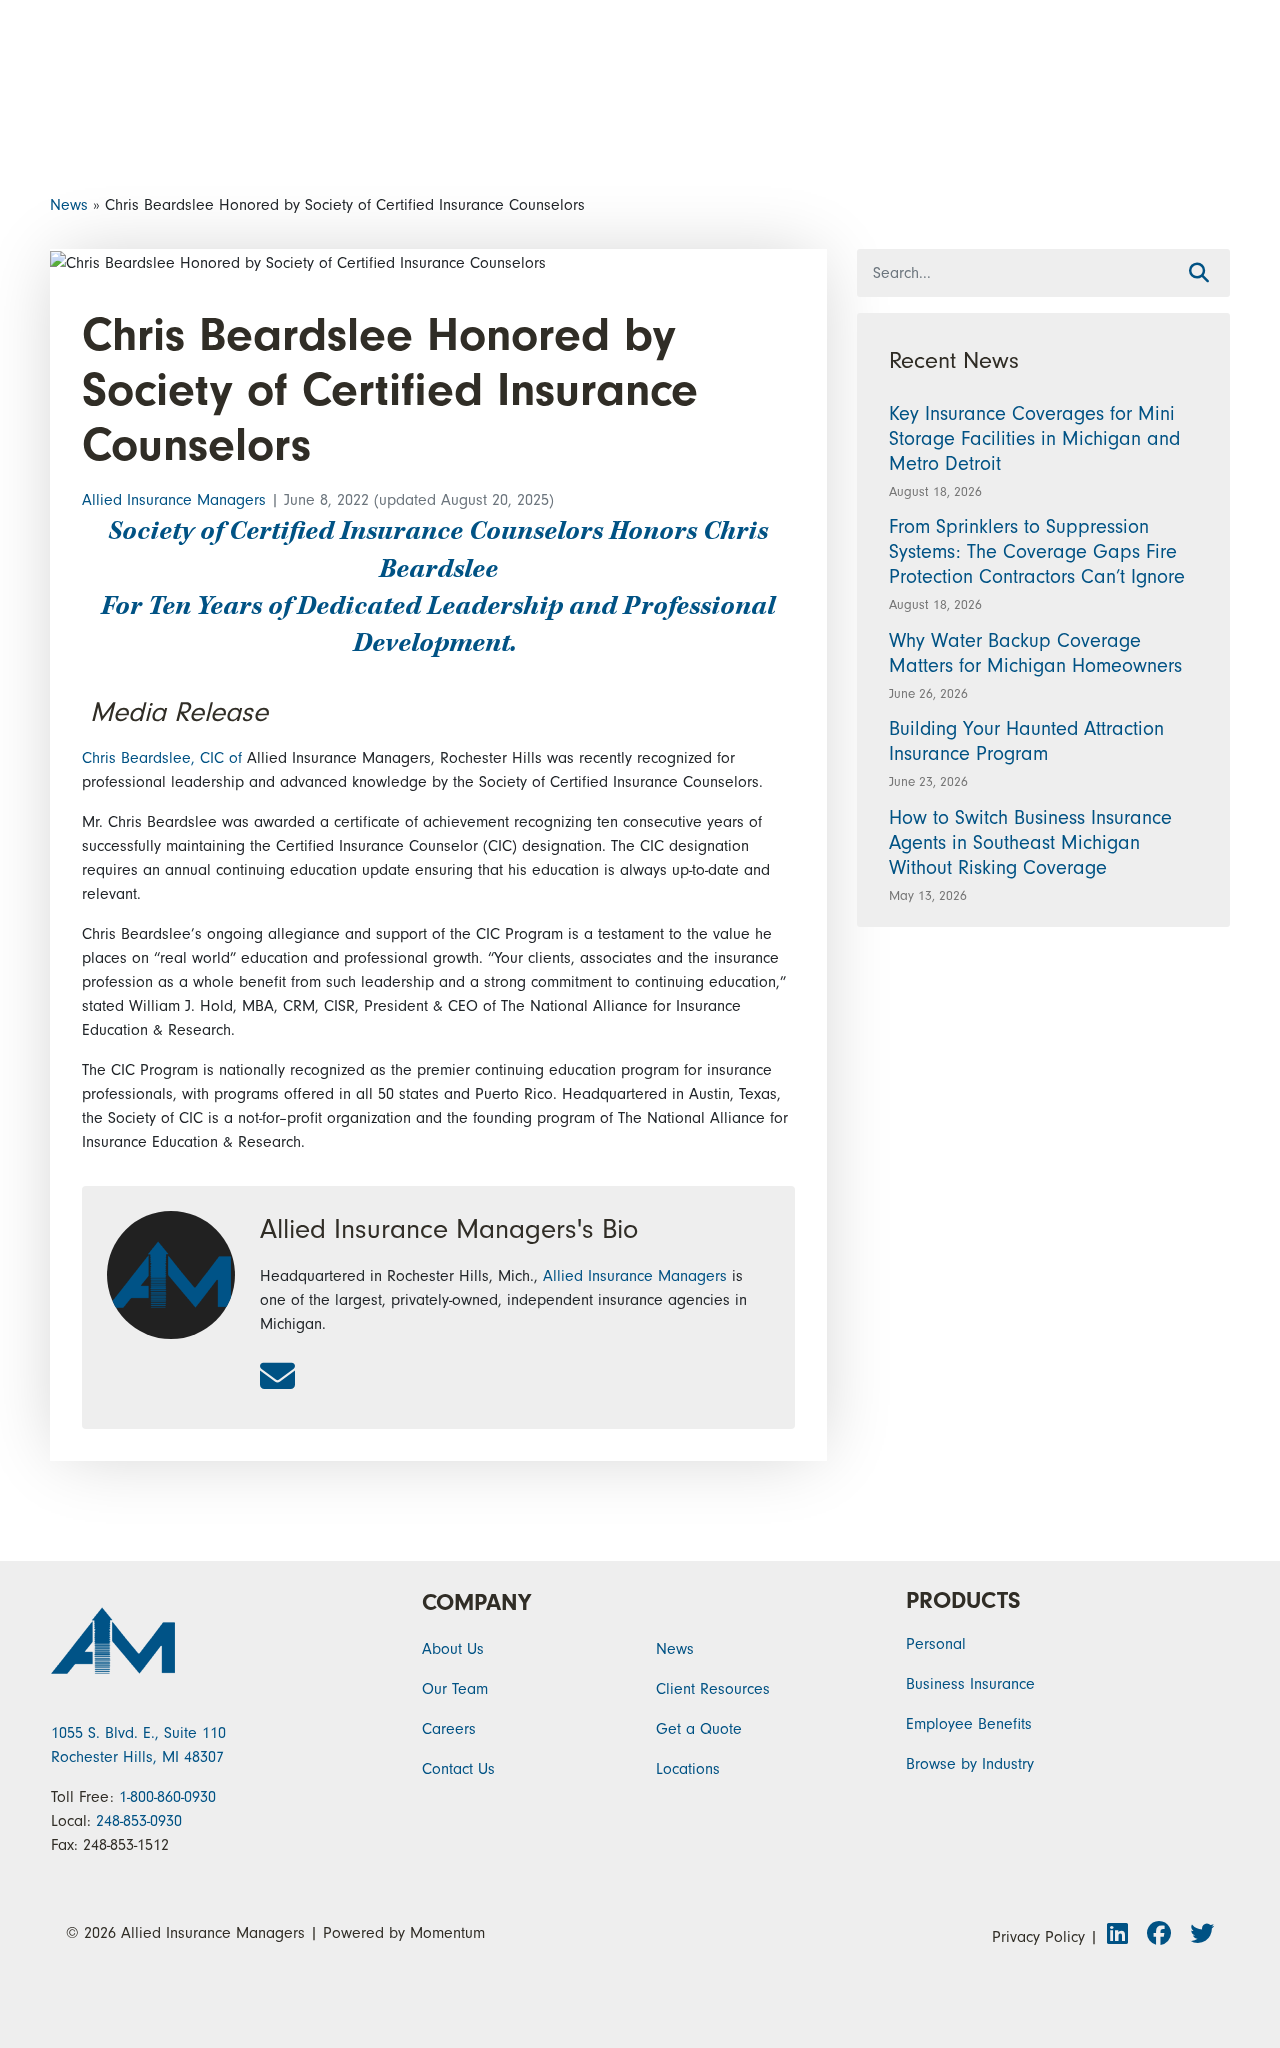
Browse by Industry (970, 1764)
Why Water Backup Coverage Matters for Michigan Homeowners (1038, 653)
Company (476, 1602)
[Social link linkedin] (1123, 1937)
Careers (449, 1729)
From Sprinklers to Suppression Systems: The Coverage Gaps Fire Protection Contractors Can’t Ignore (1037, 551)
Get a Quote (699, 1729)
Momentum (447, 1933)
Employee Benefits (969, 1724)
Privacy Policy (1038, 1937)
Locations (688, 1769)
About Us (453, 1649)
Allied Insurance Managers (176, 500)
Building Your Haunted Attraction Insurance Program (1026, 741)
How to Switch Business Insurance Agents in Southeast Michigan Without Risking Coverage (1030, 842)
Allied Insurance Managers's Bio (449, 1229)
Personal (936, 1644)
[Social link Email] (277, 1378)
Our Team (455, 1689)
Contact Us (458, 1769)
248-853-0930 (139, 1821)
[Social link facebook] (1164, 1937)
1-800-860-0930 (167, 1797)
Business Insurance (970, 1684)
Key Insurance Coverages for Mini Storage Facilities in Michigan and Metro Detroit (1034, 438)
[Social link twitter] (1200, 1937)
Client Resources (713, 1689)
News (69, 205)
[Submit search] (1199, 273)
